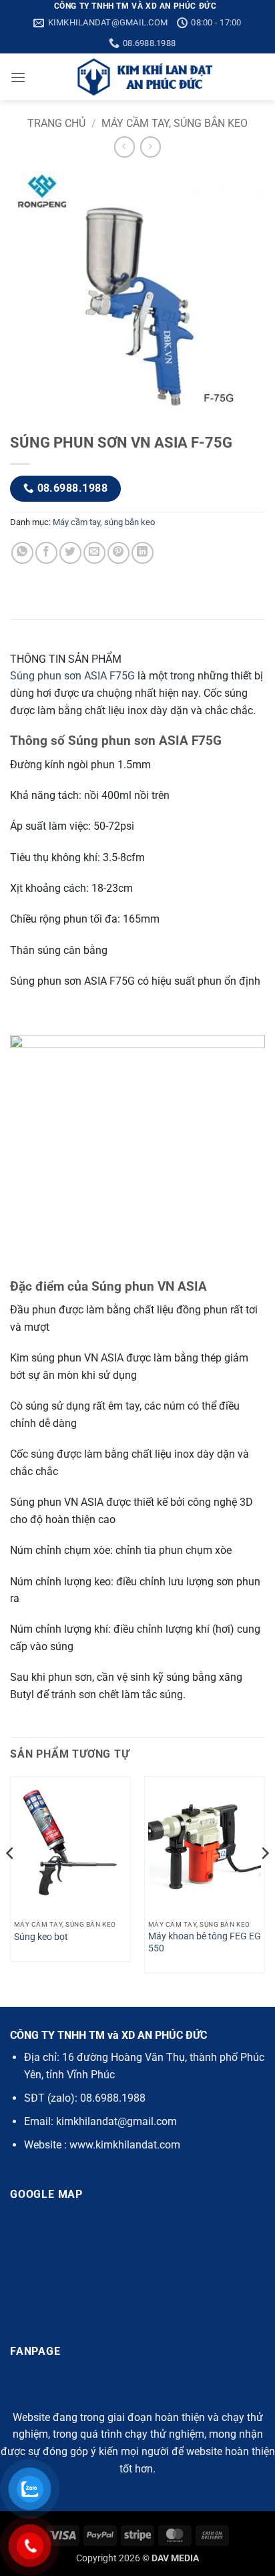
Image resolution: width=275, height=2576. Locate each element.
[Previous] (11, 1880)
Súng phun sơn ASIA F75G (72, 676)
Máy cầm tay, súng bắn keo (175, 123)
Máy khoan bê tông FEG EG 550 (205, 1942)
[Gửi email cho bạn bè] (94, 553)
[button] (18, 77)
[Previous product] (151, 147)
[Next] (264, 1880)
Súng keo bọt (41, 1937)
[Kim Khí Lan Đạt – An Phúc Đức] (146, 77)
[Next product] (124, 147)
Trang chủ (56, 123)
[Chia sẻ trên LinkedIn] (143, 553)
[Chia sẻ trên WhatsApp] (22, 553)
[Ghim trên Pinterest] (118, 553)
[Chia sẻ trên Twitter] (70, 553)
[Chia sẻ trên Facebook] (46, 553)
